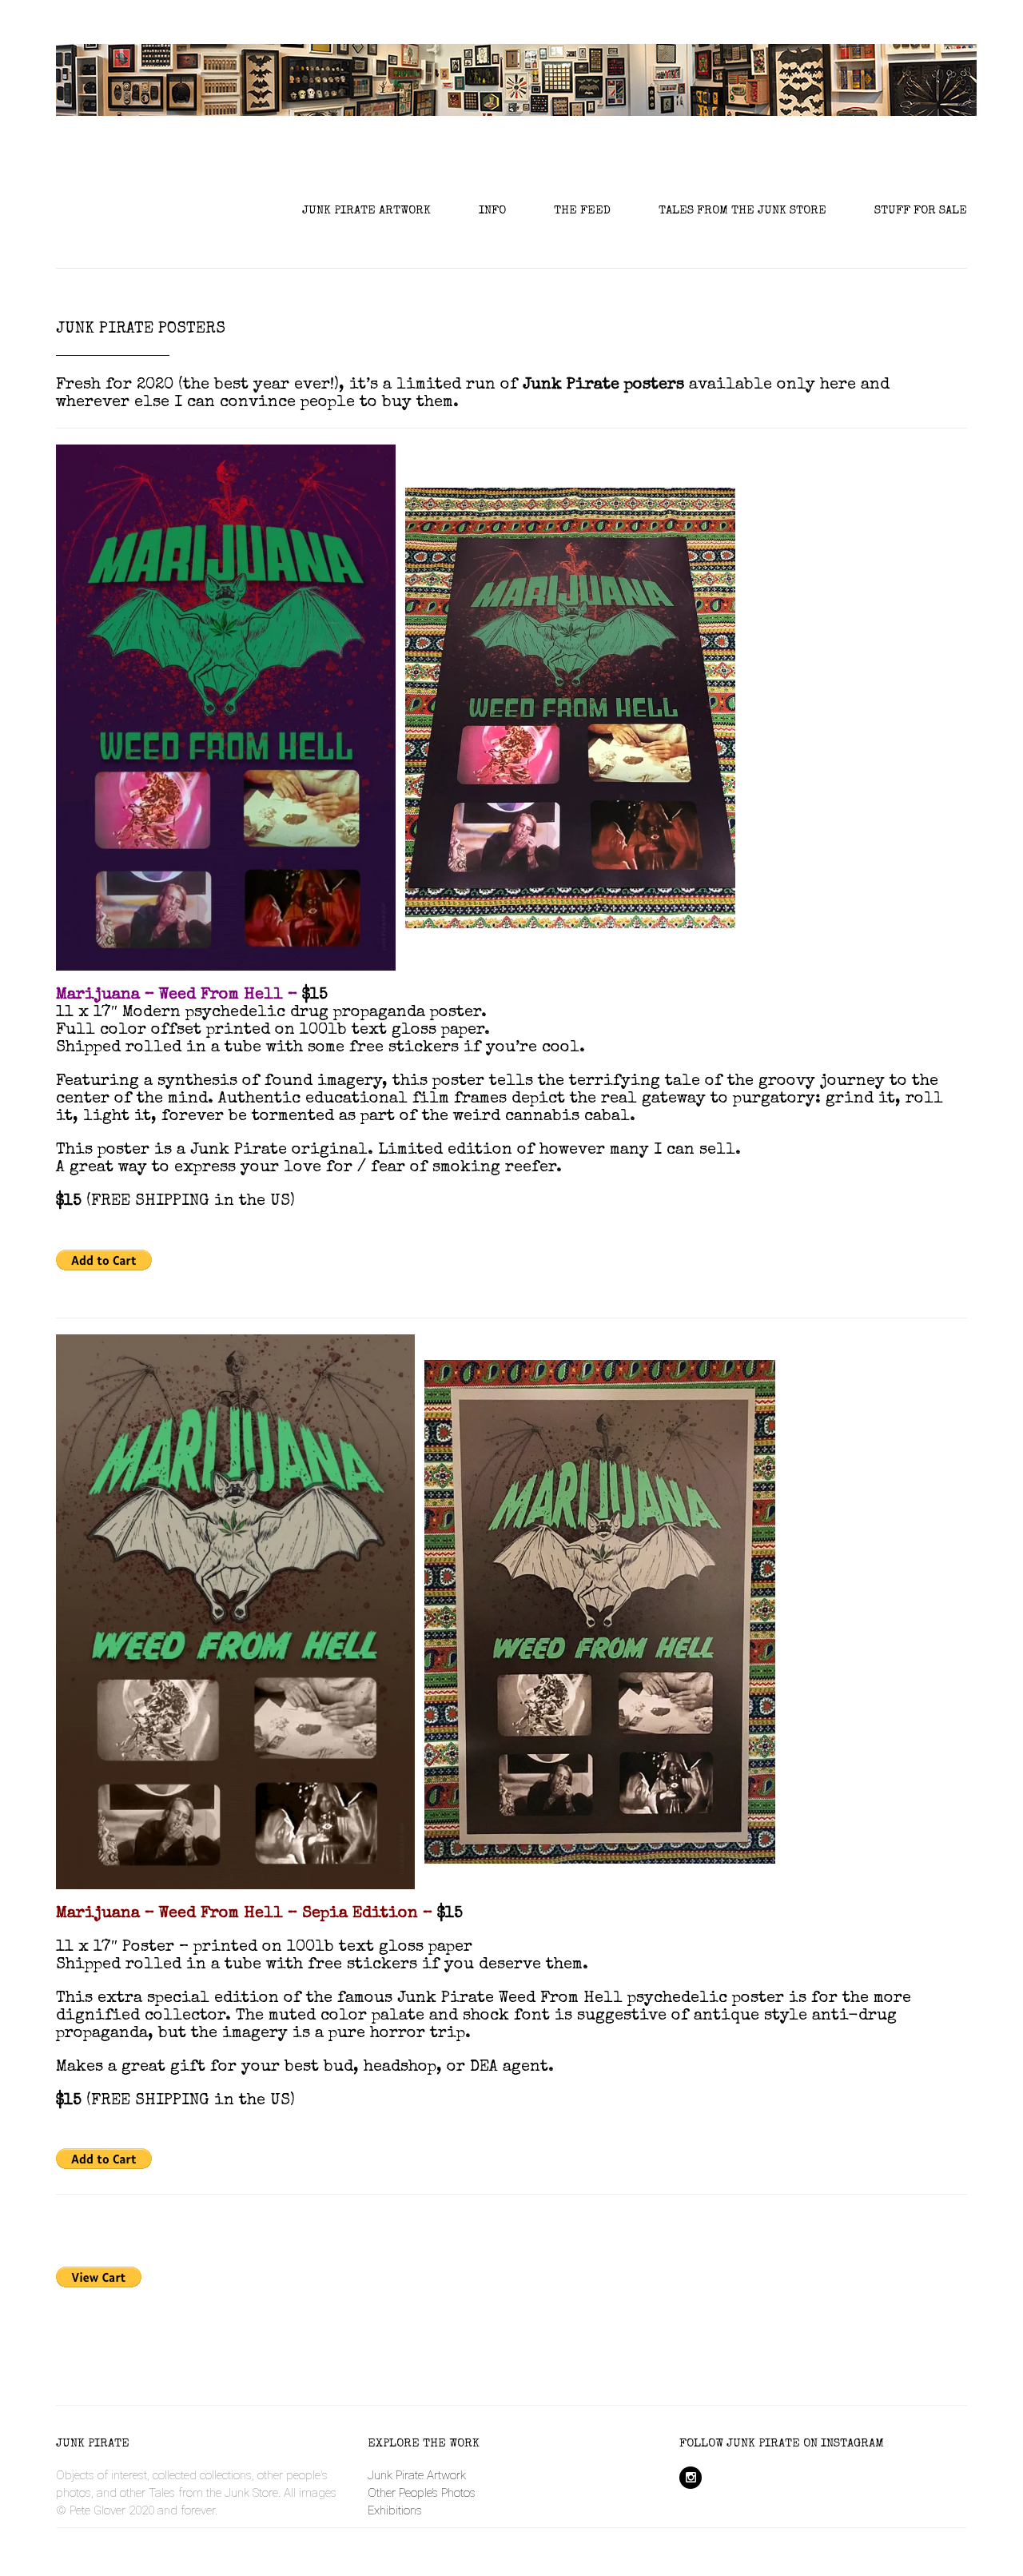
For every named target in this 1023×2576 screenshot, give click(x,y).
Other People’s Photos (422, 2493)
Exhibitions (395, 2510)
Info (492, 211)
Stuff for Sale (921, 211)
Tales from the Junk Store (742, 211)
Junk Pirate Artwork (366, 211)
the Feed (582, 211)
